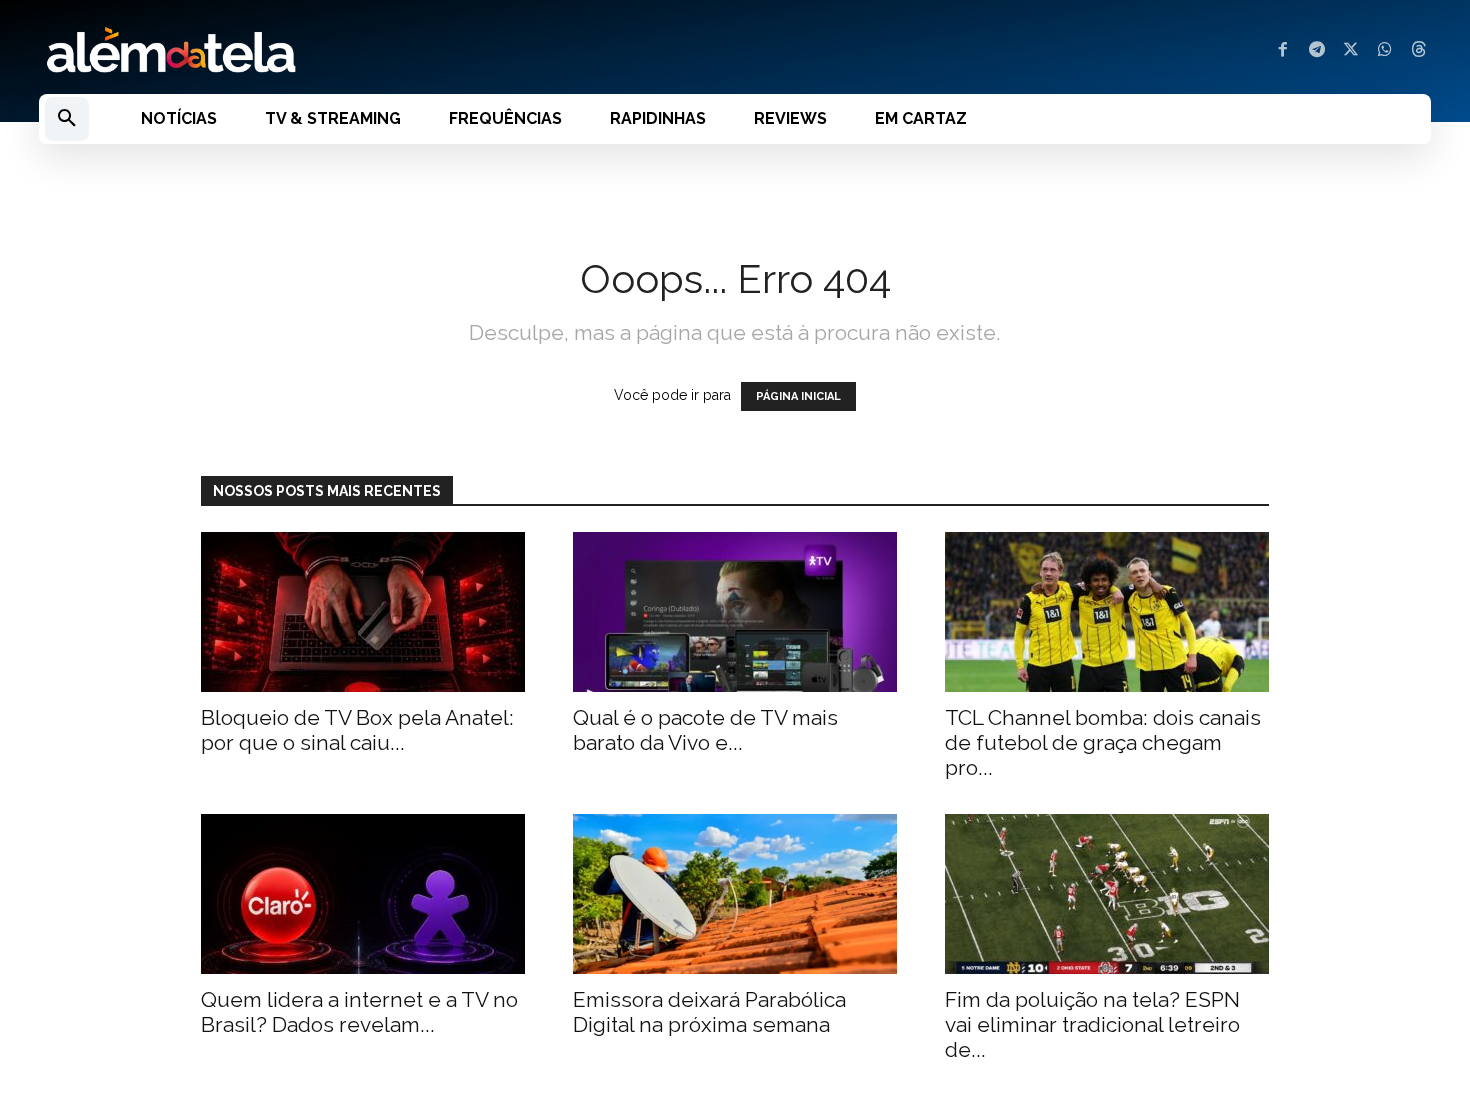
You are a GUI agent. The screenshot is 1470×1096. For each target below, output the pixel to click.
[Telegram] (1317, 51)
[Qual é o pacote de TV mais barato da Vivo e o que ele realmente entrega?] (735, 612)
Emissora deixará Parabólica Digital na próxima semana (709, 1012)
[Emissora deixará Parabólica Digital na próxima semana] (735, 894)
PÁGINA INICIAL (798, 396)
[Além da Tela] (375, 51)
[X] (1351, 51)
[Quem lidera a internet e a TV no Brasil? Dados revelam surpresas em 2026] (363, 894)
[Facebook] (1283, 51)
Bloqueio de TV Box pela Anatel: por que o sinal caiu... (357, 730)
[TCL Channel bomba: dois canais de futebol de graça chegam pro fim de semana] (1107, 612)
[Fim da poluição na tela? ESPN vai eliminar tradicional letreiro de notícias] (1107, 894)
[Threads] (1419, 51)
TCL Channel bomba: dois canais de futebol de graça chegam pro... (1103, 742)
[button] (67, 119)
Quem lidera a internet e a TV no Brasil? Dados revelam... (359, 1012)
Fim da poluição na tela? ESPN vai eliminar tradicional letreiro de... (1092, 1024)
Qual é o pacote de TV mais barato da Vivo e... (705, 730)
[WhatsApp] (1385, 51)
